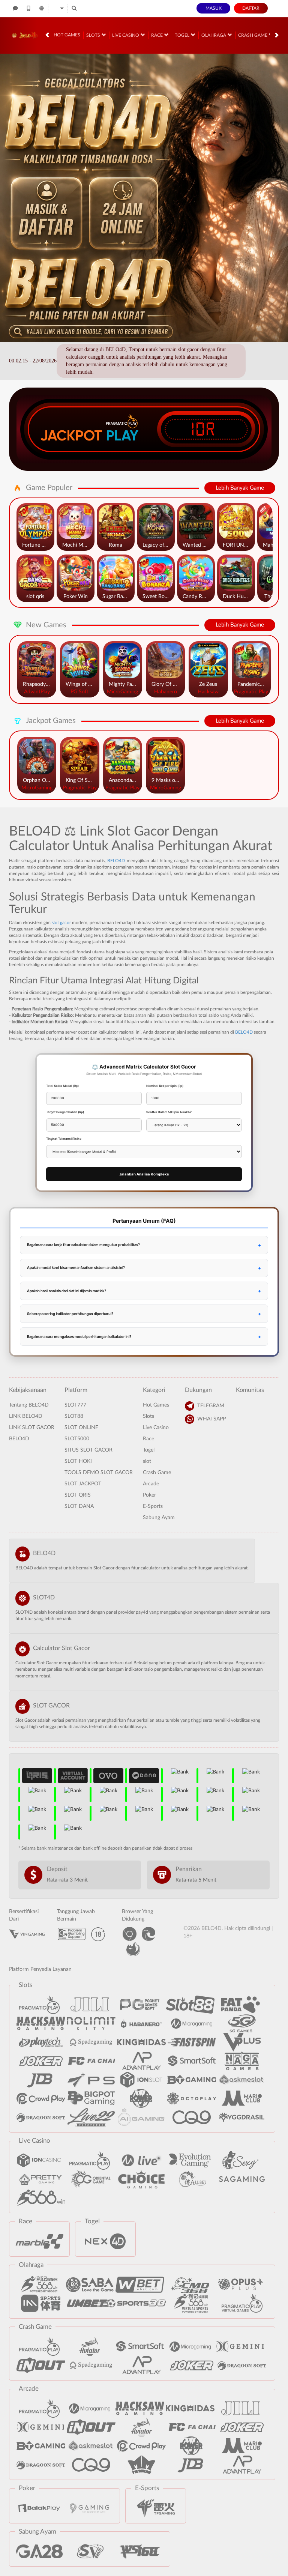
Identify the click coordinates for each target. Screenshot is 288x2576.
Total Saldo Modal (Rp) (62, 1086)
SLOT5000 (77, 1439)
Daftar (251, 8)
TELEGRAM (211, 1406)
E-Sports (153, 1506)
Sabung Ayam (159, 1518)
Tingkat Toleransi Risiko (64, 1139)
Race (157, 35)
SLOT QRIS (78, 1495)
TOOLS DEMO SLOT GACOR (99, 1473)
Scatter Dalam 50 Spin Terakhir (169, 1112)
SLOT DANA (79, 1506)
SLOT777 (75, 1405)
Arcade (151, 1484)
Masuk (214, 8)
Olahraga (214, 35)
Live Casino (126, 35)
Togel (183, 35)
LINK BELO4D (26, 1416)
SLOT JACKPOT (83, 1484)
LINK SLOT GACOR (32, 1428)
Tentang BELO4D (29, 1405)
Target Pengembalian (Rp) (65, 1112)
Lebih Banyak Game (240, 488)
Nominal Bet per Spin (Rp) (165, 1086)
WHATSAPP (211, 1419)
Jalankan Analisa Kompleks (144, 1174)
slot (147, 1461)
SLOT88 (74, 1416)
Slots (94, 35)
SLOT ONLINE (81, 1428)
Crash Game (253, 35)
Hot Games (67, 35)
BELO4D (116, 861)
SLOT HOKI (78, 1461)
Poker (149, 1495)
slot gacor (61, 923)
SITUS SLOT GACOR (88, 1450)
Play (122, 436)
